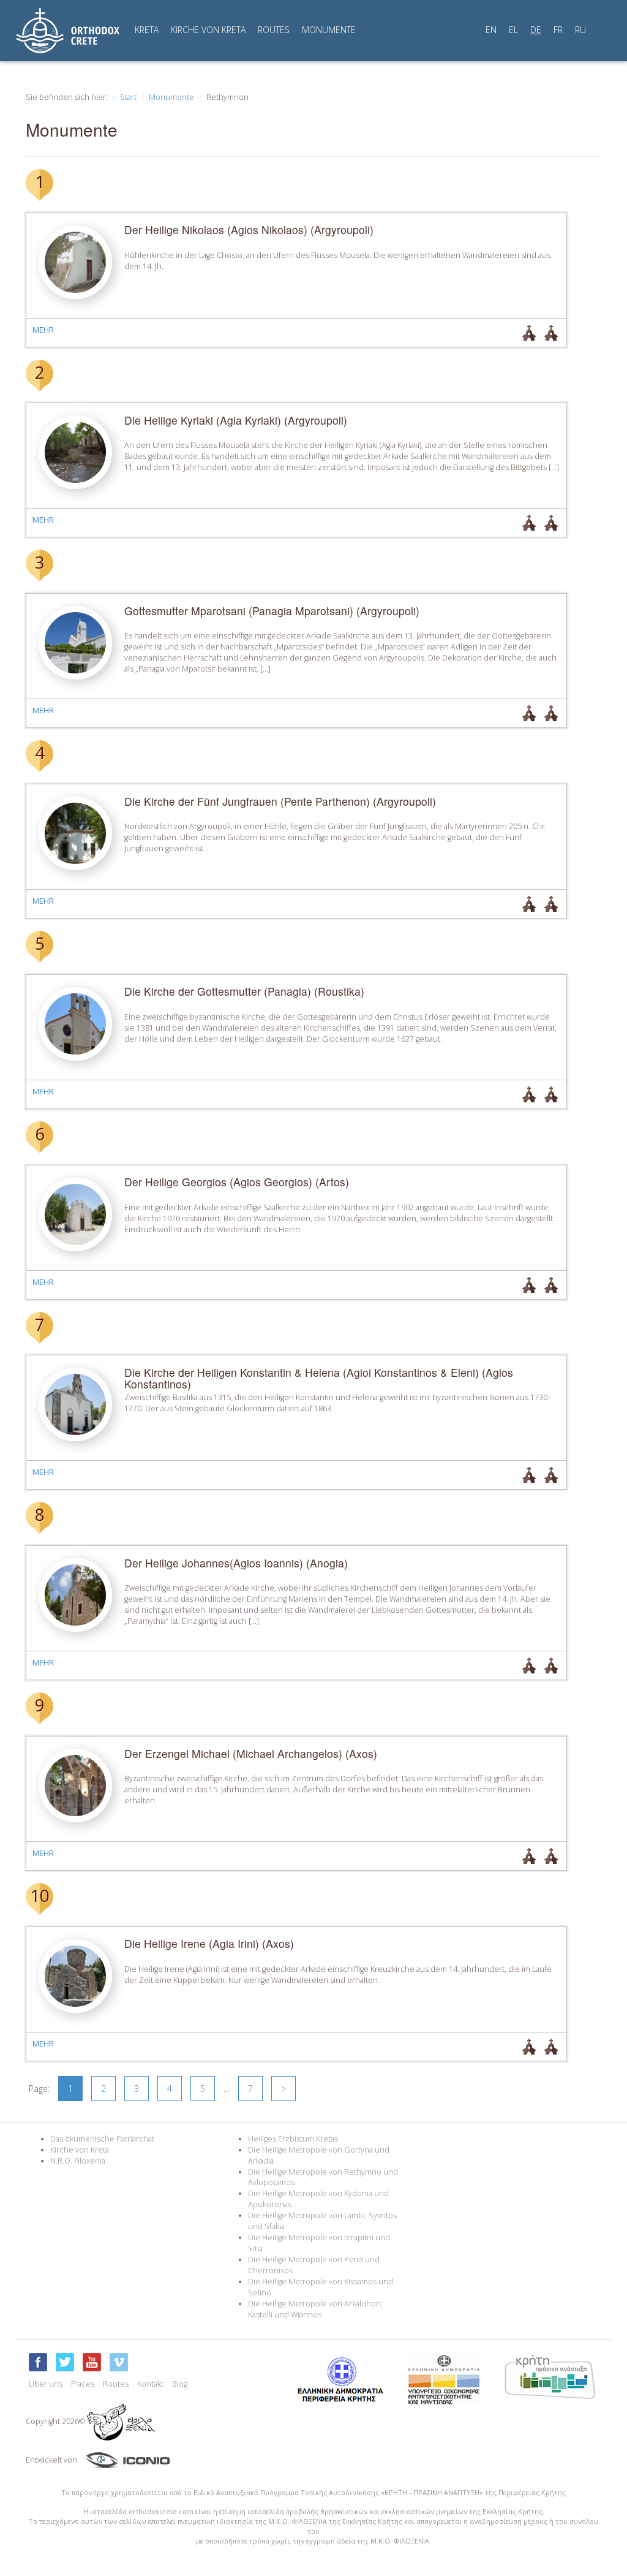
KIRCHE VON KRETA (208, 30)
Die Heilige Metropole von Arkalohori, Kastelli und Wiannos (315, 2309)
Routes (116, 2384)
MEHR (43, 330)
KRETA (147, 30)
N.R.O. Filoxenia (78, 2161)
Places (83, 2384)
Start (128, 97)
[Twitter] (65, 2362)
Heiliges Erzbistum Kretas (293, 2139)
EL (513, 30)
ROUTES (274, 30)
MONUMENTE (329, 30)
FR (558, 30)
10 (40, 1895)
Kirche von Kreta (80, 2150)
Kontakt (150, 2384)
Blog (180, 2384)
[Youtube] (92, 2362)
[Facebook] (38, 2362)
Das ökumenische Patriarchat (102, 2139)
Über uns (46, 2384)
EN (491, 30)
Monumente (171, 97)
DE (536, 30)
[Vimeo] (119, 2362)
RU (580, 30)
